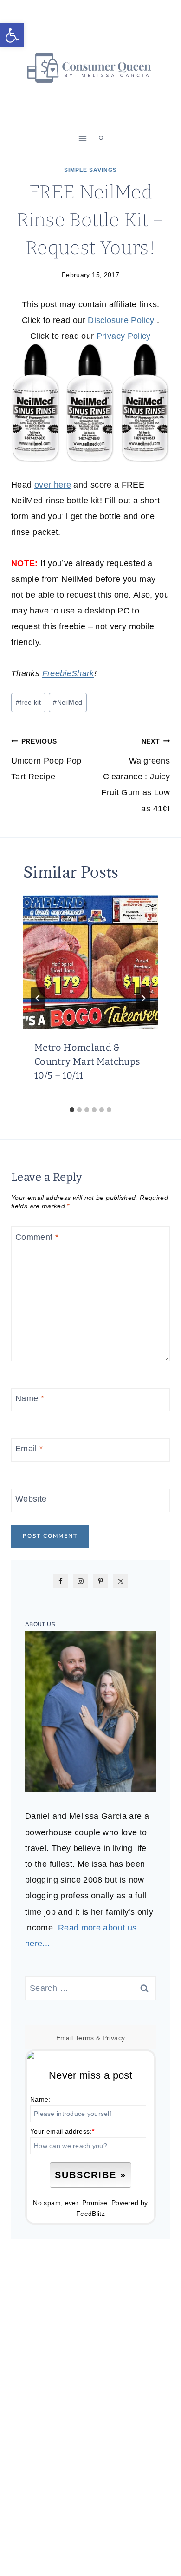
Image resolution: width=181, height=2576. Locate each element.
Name (30, 1398)
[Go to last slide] (38, 998)
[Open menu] (83, 138)
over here (53, 485)
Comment (37, 1237)
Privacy (114, 2038)
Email (29, 1449)
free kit (28, 702)
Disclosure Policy (122, 320)
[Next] (143, 998)
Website (31, 1499)
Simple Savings (90, 170)
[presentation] (90, 962)
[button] (12, 35)
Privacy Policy (124, 336)
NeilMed (68, 702)
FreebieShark (68, 673)
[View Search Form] (101, 138)
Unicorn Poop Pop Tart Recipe (46, 759)
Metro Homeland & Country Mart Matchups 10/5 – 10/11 (87, 1061)
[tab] (72, 1110)
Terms (85, 2038)
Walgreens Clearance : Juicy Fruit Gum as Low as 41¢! (136, 775)
